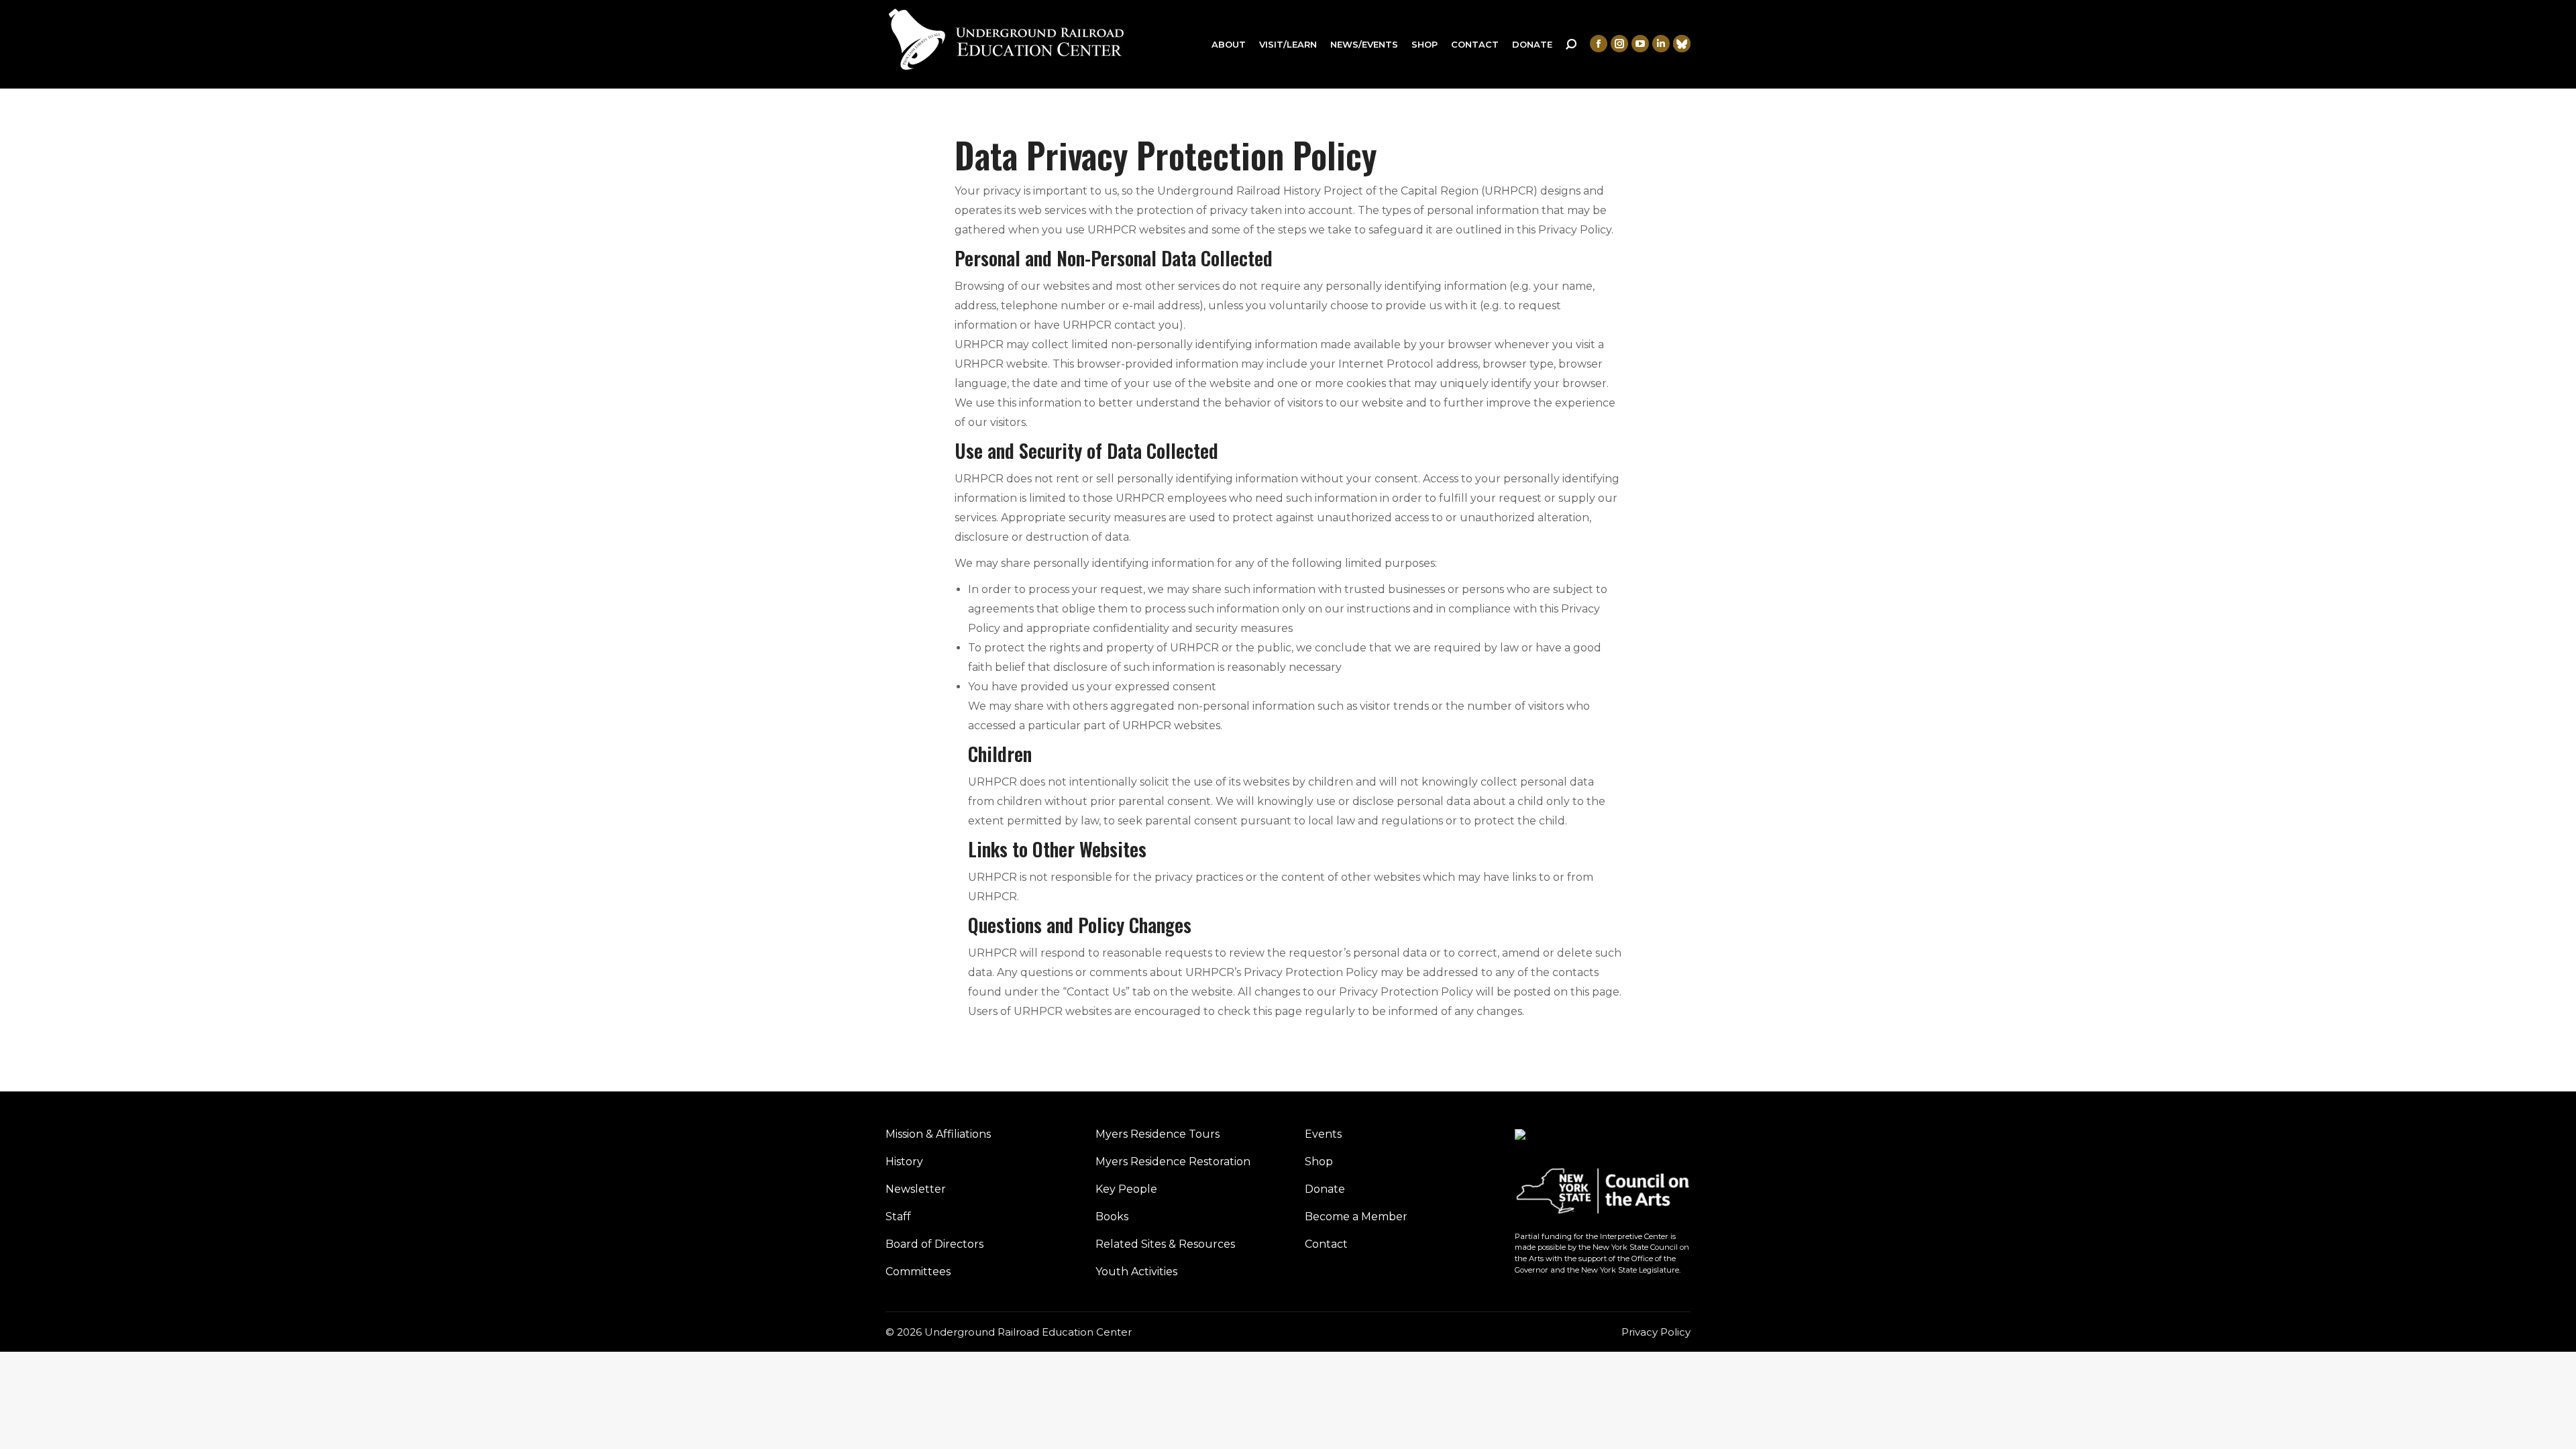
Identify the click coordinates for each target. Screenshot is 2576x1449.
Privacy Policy (1656, 1332)
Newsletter (916, 1189)
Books (1112, 1217)
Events (1323, 1134)
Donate (1325, 1189)
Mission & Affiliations (938, 1134)
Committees (918, 1272)
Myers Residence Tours (1158, 1134)
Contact (1326, 1244)
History (904, 1162)
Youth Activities (1136, 1272)
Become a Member (1356, 1217)
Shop (1319, 1162)
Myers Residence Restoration (1173, 1162)
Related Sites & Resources (1165, 1244)
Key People (1126, 1189)
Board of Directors (934, 1244)
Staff (898, 1217)
